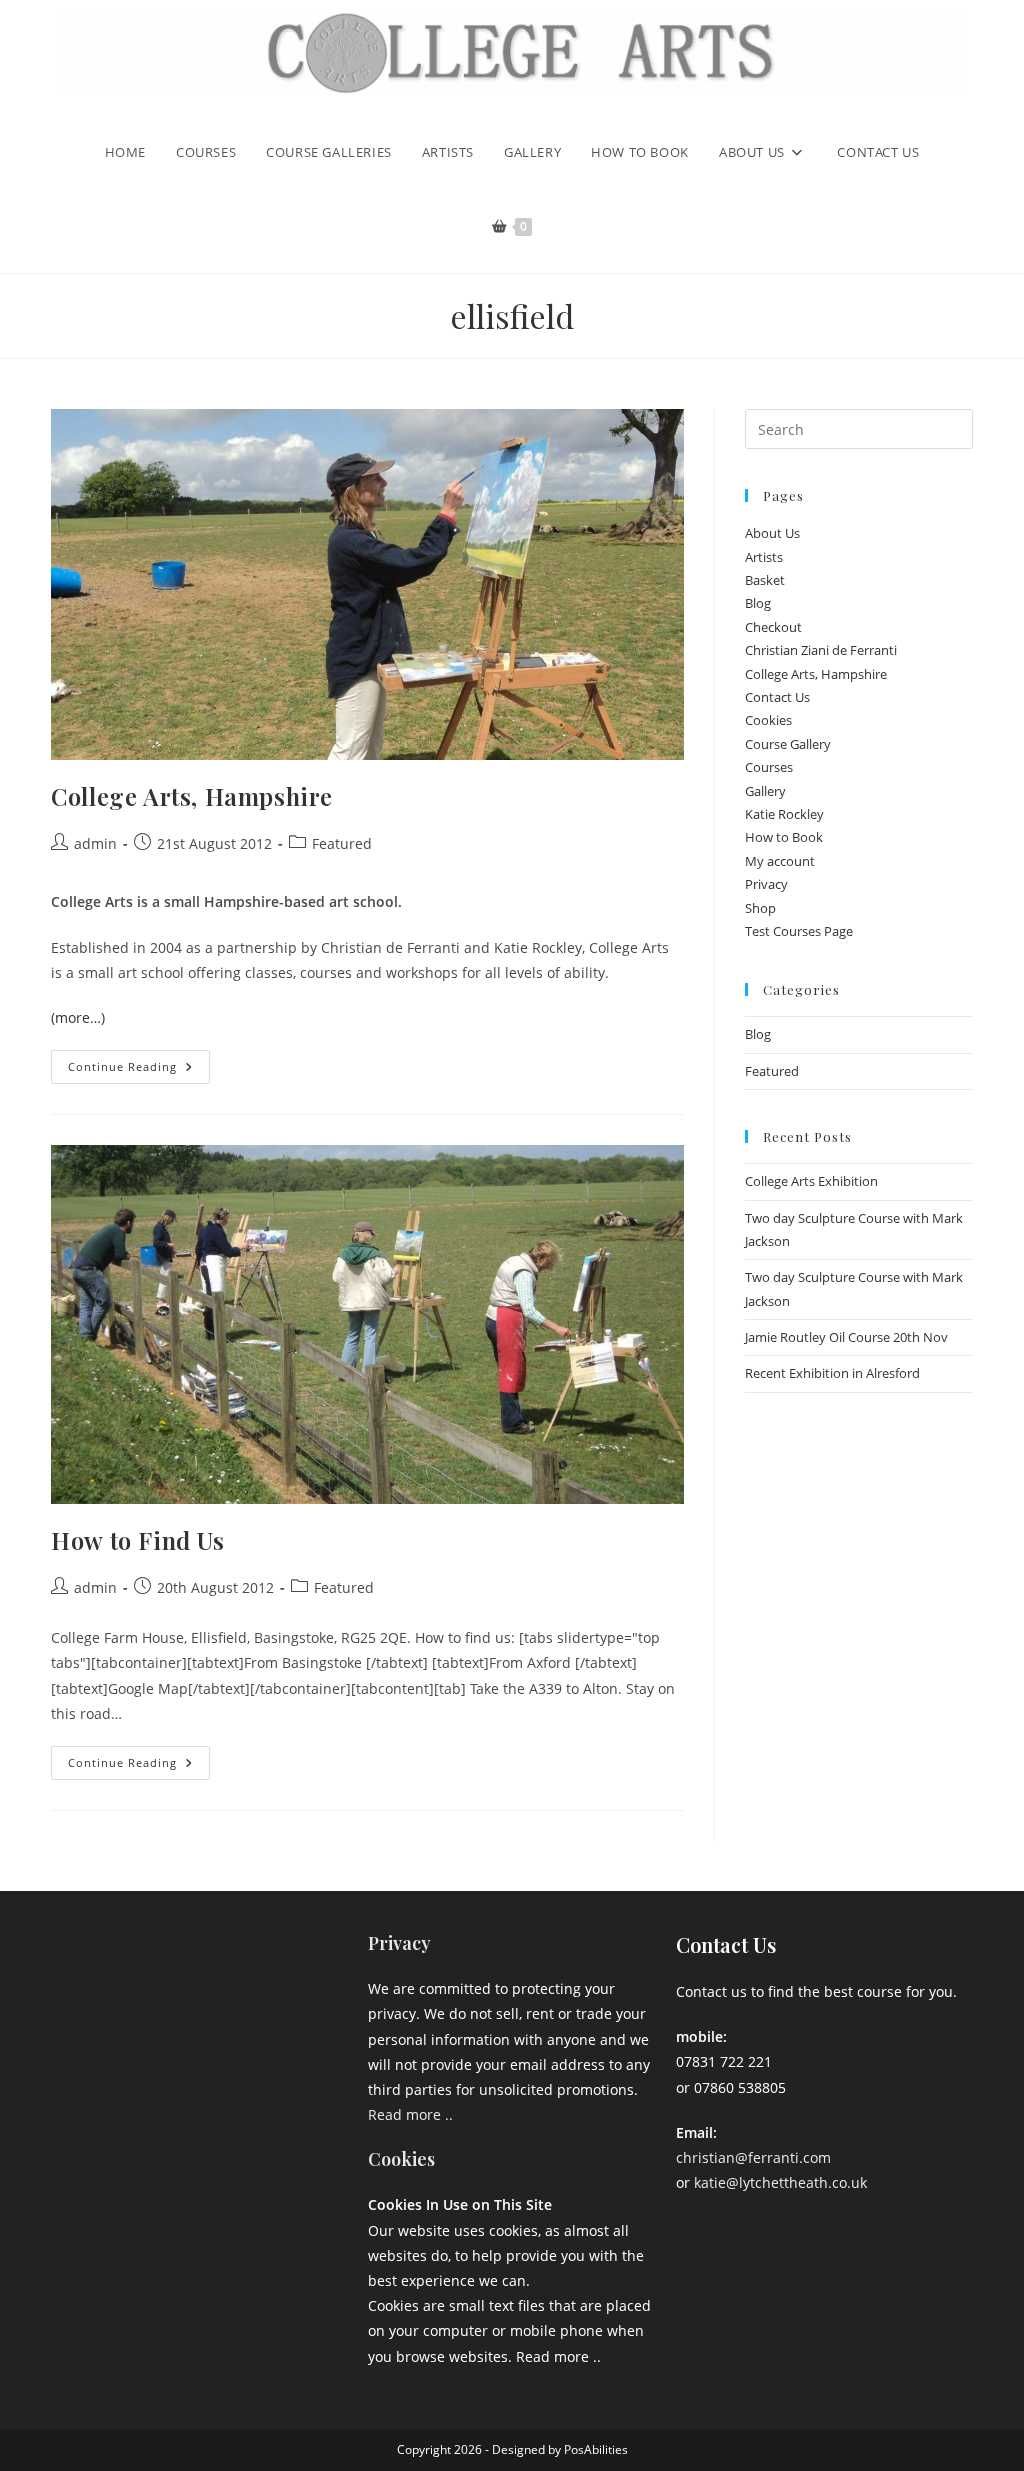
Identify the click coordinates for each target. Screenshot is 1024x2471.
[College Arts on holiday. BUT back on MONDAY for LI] (105, 2028)
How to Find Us (137, 1540)
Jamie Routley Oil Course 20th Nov (846, 1337)
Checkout (773, 627)
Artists (764, 557)
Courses (769, 767)
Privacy (766, 884)
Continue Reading (139, 1062)
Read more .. (410, 2114)
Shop (760, 908)
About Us (772, 533)
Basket (765, 580)
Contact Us (777, 697)
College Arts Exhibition (811, 1181)
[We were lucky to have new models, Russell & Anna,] (303, 1968)
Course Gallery (788, 744)
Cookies (768, 720)
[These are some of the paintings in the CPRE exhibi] (105, 2088)
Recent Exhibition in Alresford (832, 1373)
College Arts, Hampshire (192, 796)
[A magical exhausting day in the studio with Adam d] (105, 1968)
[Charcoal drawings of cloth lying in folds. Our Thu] (303, 2088)
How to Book (784, 837)
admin (95, 843)
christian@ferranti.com (753, 2157)
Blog (758, 603)
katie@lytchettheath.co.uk (780, 2182)
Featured (342, 843)
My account (780, 861)
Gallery (765, 791)
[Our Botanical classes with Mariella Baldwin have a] (204, 1968)
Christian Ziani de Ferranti (821, 650)
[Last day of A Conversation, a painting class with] (204, 2088)
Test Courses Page (799, 931)
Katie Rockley (784, 814)
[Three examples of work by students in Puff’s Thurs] (204, 2028)
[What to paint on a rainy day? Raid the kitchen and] (303, 2028)
